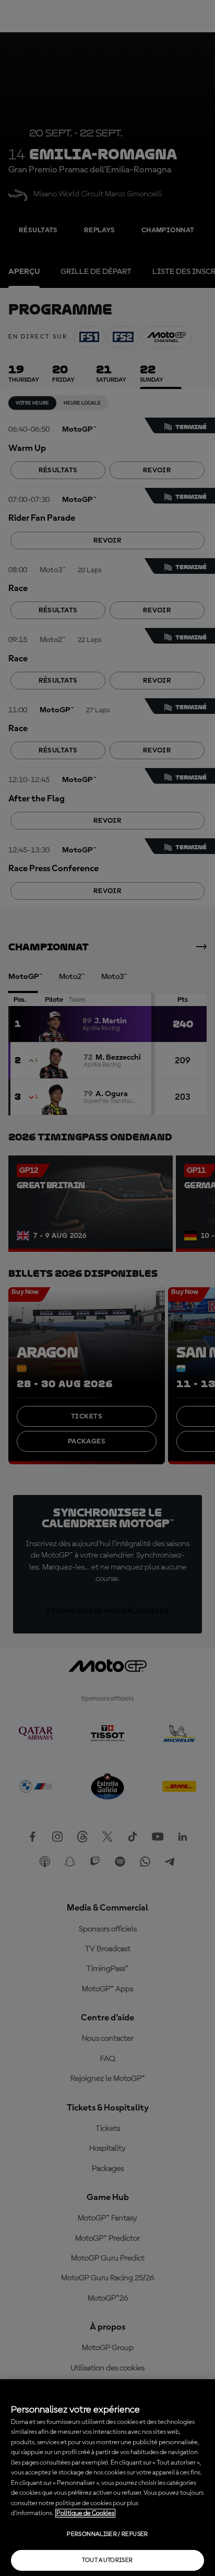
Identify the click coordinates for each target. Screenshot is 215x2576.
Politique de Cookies (85, 2513)
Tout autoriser (107, 2560)
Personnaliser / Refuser (107, 2534)
